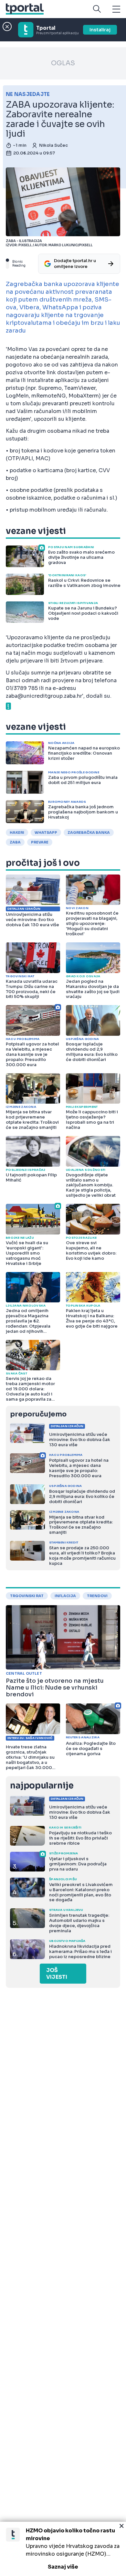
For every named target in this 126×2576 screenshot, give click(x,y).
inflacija (65, 1596)
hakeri (17, 832)
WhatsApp (46, 832)
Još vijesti (57, 1974)
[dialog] (63, 2549)
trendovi (97, 1596)
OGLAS (63, 63)
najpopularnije (42, 1786)
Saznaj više (63, 2567)
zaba (15, 842)
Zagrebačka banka (89, 832)
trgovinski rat (27, 1596)
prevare (40, 842)
